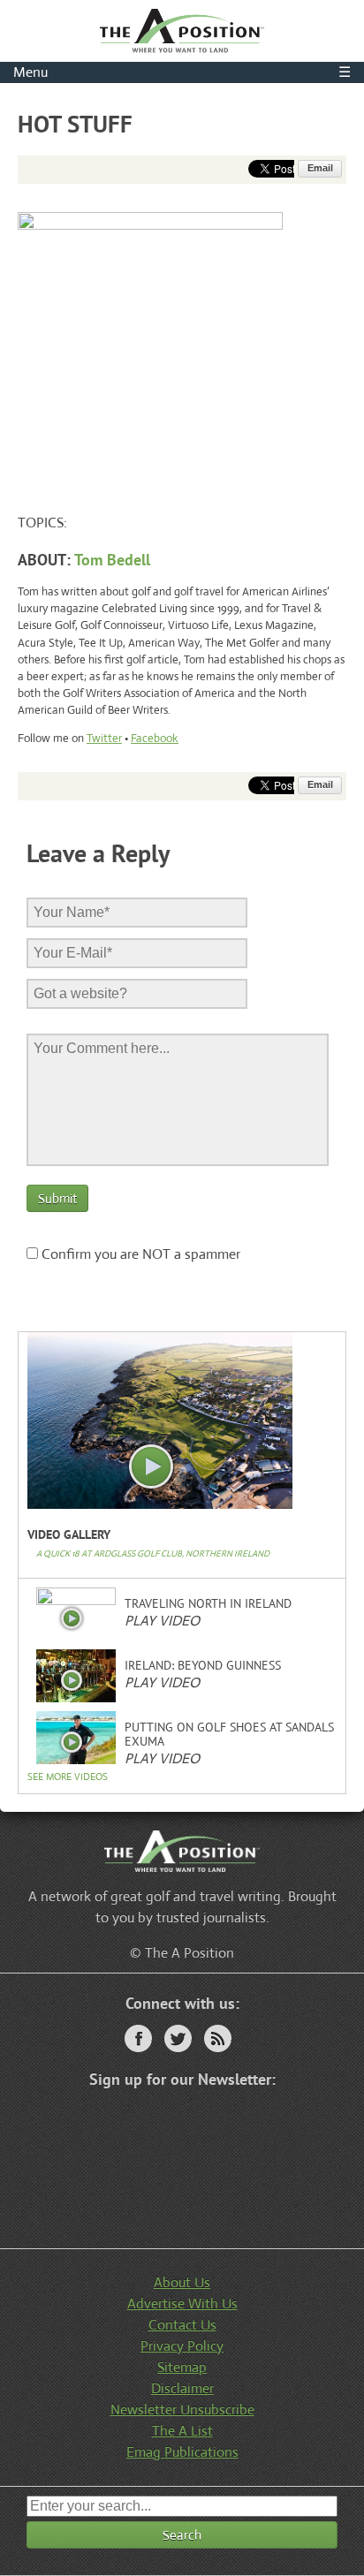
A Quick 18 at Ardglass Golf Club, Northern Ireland (153, 1553)
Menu (182, 72)
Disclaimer (182, 2388)
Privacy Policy (182, 2346)
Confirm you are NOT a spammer (139, 1254)
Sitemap (182, 2367)
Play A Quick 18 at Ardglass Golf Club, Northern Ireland (152, 1467)
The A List (182, 2431)
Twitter (104, 738)
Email (320, 168)
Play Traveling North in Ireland (72, 1618)
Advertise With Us (182, 2303)
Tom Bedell (112, 560)
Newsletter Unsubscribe (182, 2409)
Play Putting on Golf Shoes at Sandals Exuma (72, 1742)
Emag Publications (182, 2452)
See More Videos (68, 1777)
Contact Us (182, 2325)
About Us (182, 2282)
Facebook (155, 738)
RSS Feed (218, 2038)
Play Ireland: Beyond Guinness (72, 1680)
